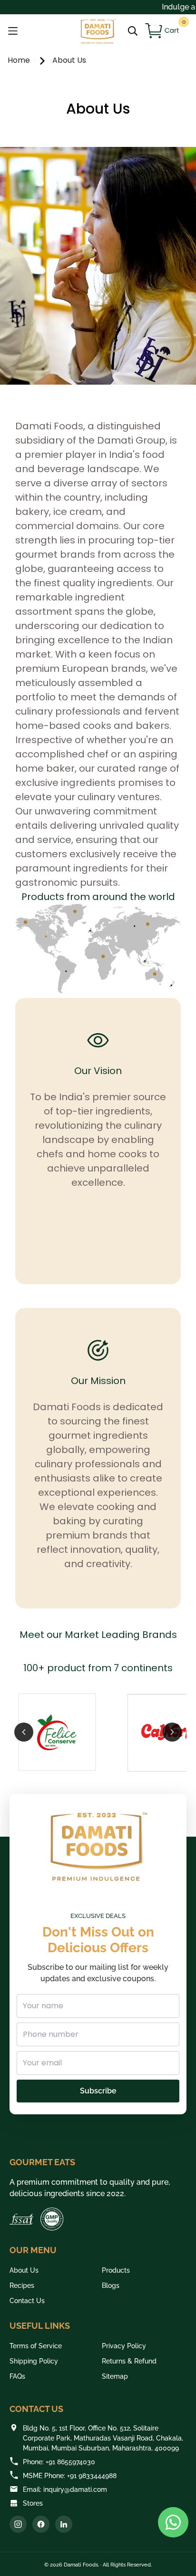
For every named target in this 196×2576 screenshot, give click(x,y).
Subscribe (98, 2091)
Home (20, 60)
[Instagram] (18, 2524)
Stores (33, 2503)
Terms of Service (36, 2346)
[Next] (172, 1732)
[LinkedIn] (64, 2524)
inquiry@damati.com (75, 2489)
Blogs (111, 2285)
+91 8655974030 (70, 2462)
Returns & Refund (129, 2361)
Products (116, 2270)
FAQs (17, 2376)
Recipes (22, 2285)
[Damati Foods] (98, 31)
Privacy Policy (124, 2346)
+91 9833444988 (92, 2476)
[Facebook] (41, 2524)
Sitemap (115, 2376)
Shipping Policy (34, 2361)
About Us (69, 60)
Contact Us (27, 2301)
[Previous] (24, 1732)
